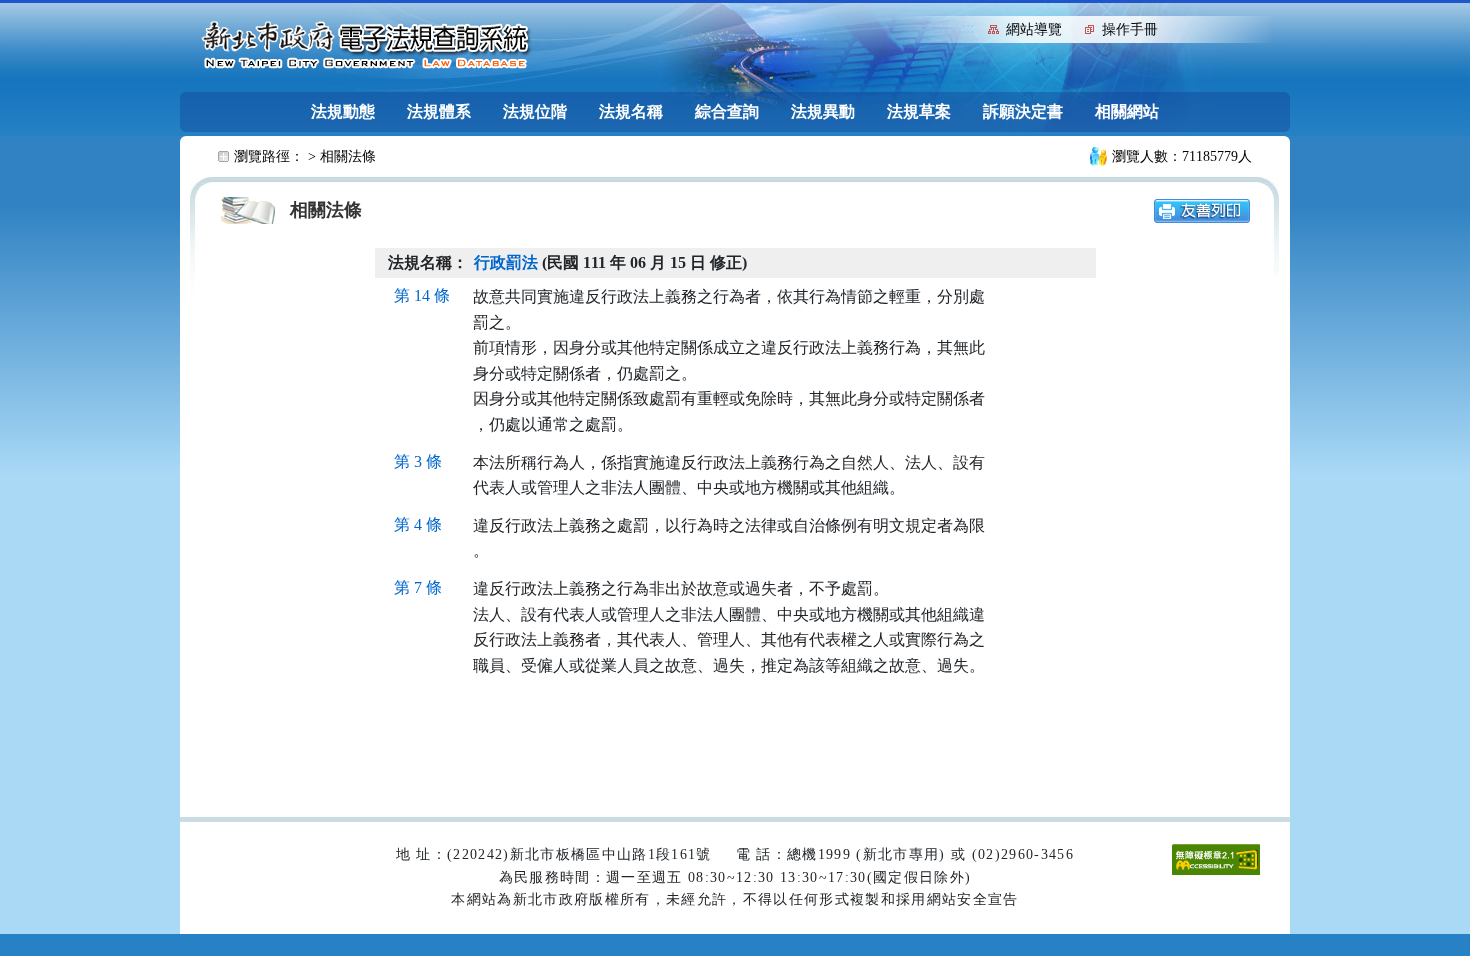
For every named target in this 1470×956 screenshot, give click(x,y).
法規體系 (439, 111)
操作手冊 (1130, 29)
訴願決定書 (1023, 111)
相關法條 (348, 156)
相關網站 (1127, 111)
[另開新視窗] (1202, 209)
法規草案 (919, 111)
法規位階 (535, 111)
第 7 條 (418, 587)
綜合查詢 (727, 111)
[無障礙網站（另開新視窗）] (1216, 858)
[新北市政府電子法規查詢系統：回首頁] (366, 46)
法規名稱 (631, 111)
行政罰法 (506, 262)
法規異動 (823, 111)
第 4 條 (418, 524)
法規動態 (343, 111)
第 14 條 (422, 295)
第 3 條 (418, 461)
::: (968, 27)
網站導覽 (1034, 29)
